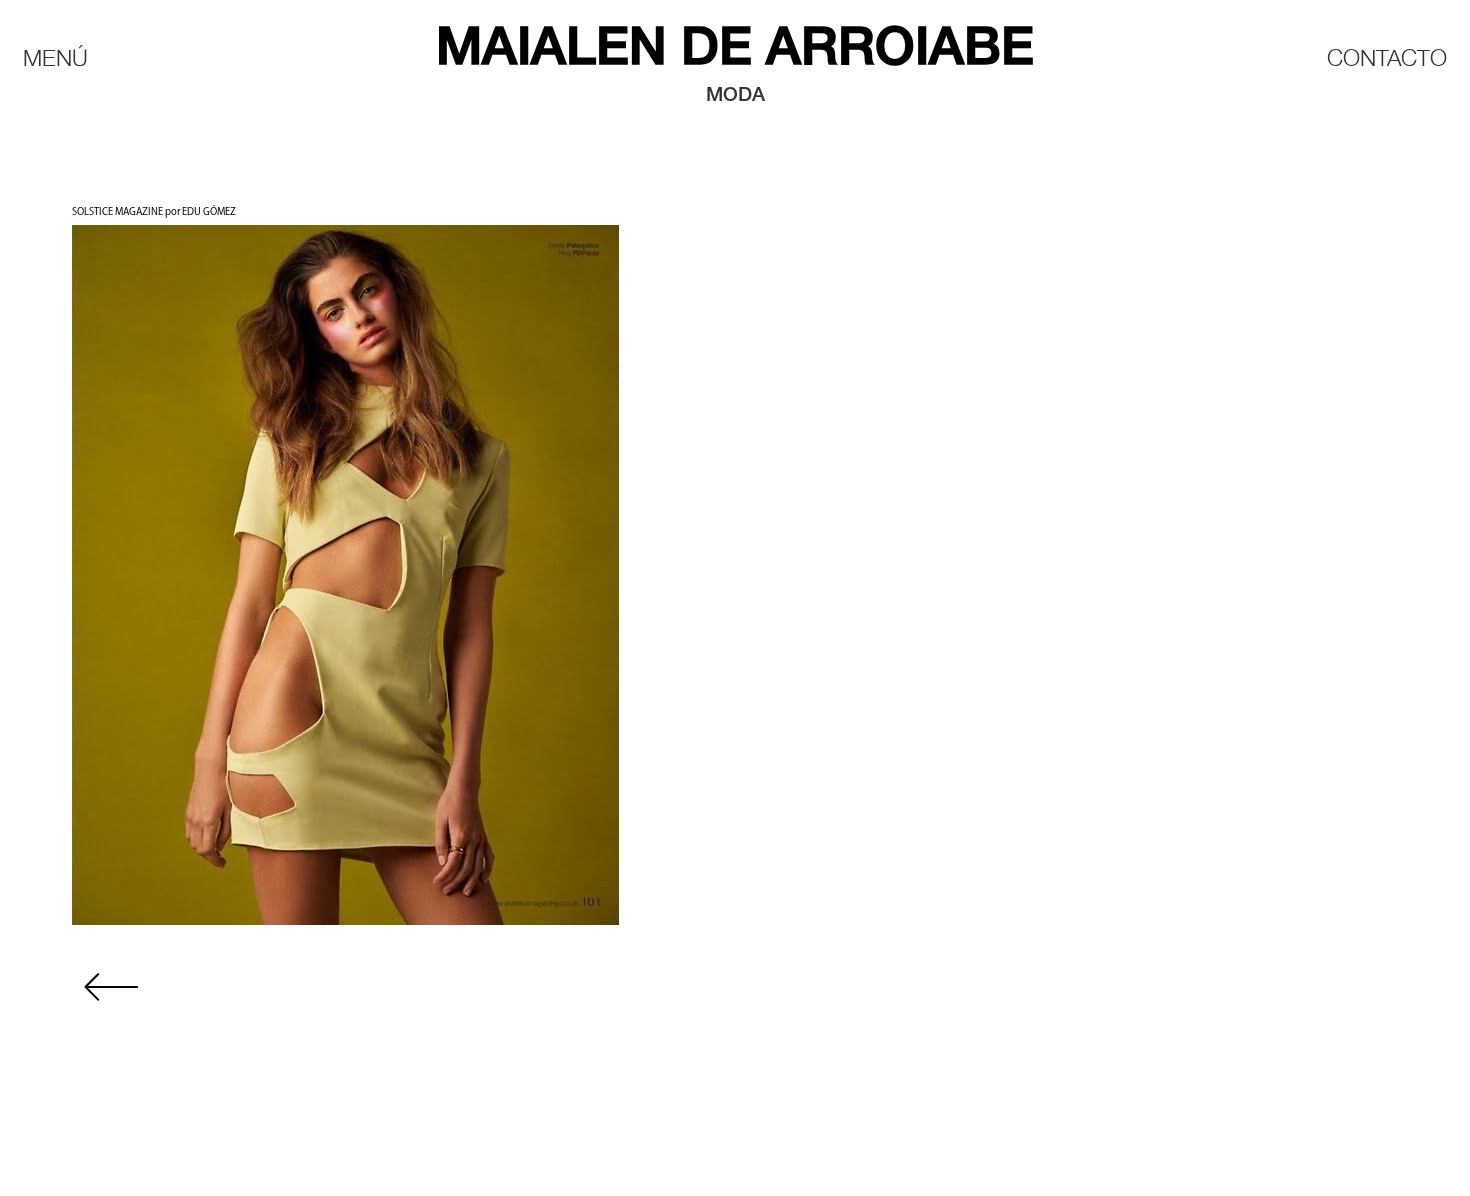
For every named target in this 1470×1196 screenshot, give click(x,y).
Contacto (1387, 57)
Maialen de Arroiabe (735, 50)
